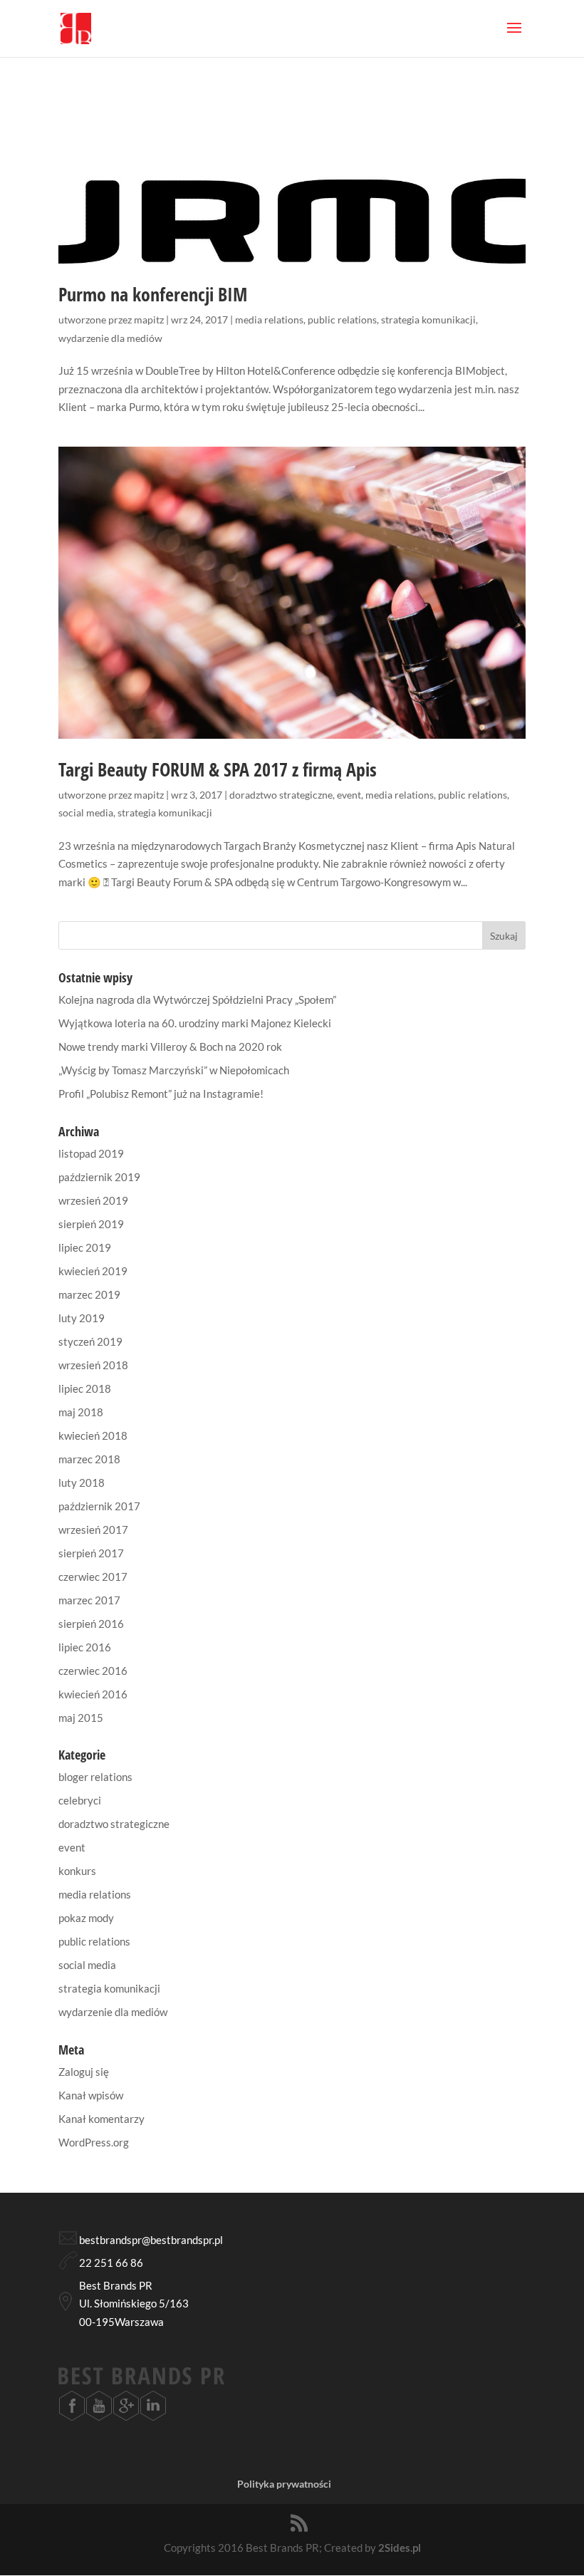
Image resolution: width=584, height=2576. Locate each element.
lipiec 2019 (85, 1247)
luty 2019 (82, 1318)
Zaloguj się (84, 2072)
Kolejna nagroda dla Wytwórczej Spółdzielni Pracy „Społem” (197, 999)
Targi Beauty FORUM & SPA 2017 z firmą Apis (218, 769)
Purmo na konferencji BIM (153, 294)
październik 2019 (99, 1177)
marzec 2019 (89, 1294)
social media (86, 812)
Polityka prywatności (284, 2484)
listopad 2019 (91, 1153)
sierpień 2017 (91, 1553)
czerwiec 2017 (93, 1577)
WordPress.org (94, 2142)
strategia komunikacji (428, 320)
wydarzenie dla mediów (110, 338)
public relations (342, 320)
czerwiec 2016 (93, 1671)
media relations (269, 320)
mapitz (149, 320)
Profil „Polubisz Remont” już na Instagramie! (161, 1094)
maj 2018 (81, 1412)
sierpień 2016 (91, 1624)
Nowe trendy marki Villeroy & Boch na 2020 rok (170, 1046)
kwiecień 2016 (93, 1694)
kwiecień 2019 (93, 1271)
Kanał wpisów (91, 2095)
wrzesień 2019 (93, 1200)
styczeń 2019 (90, 1341)
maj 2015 (81, 1718)
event (349, 795)
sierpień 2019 (91, 1224)
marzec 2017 (89, 1600)
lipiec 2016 (85, 1647)
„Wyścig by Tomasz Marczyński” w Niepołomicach (174, 1070)
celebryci (80, 1800)
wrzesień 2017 (93, 1529)
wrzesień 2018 (93, 1365)
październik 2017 (99, 1506)
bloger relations (95, 1777)
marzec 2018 (89, 1459)
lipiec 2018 (85, 1388)
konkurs (77, 1871)
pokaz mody (86, 1918)
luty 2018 (82, 1482)
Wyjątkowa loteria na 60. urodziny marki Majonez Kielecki (195, 1023)
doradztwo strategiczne (281, 795)
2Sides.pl (400, 2548)
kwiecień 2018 (93, 1435)
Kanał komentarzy (101, 2119)
